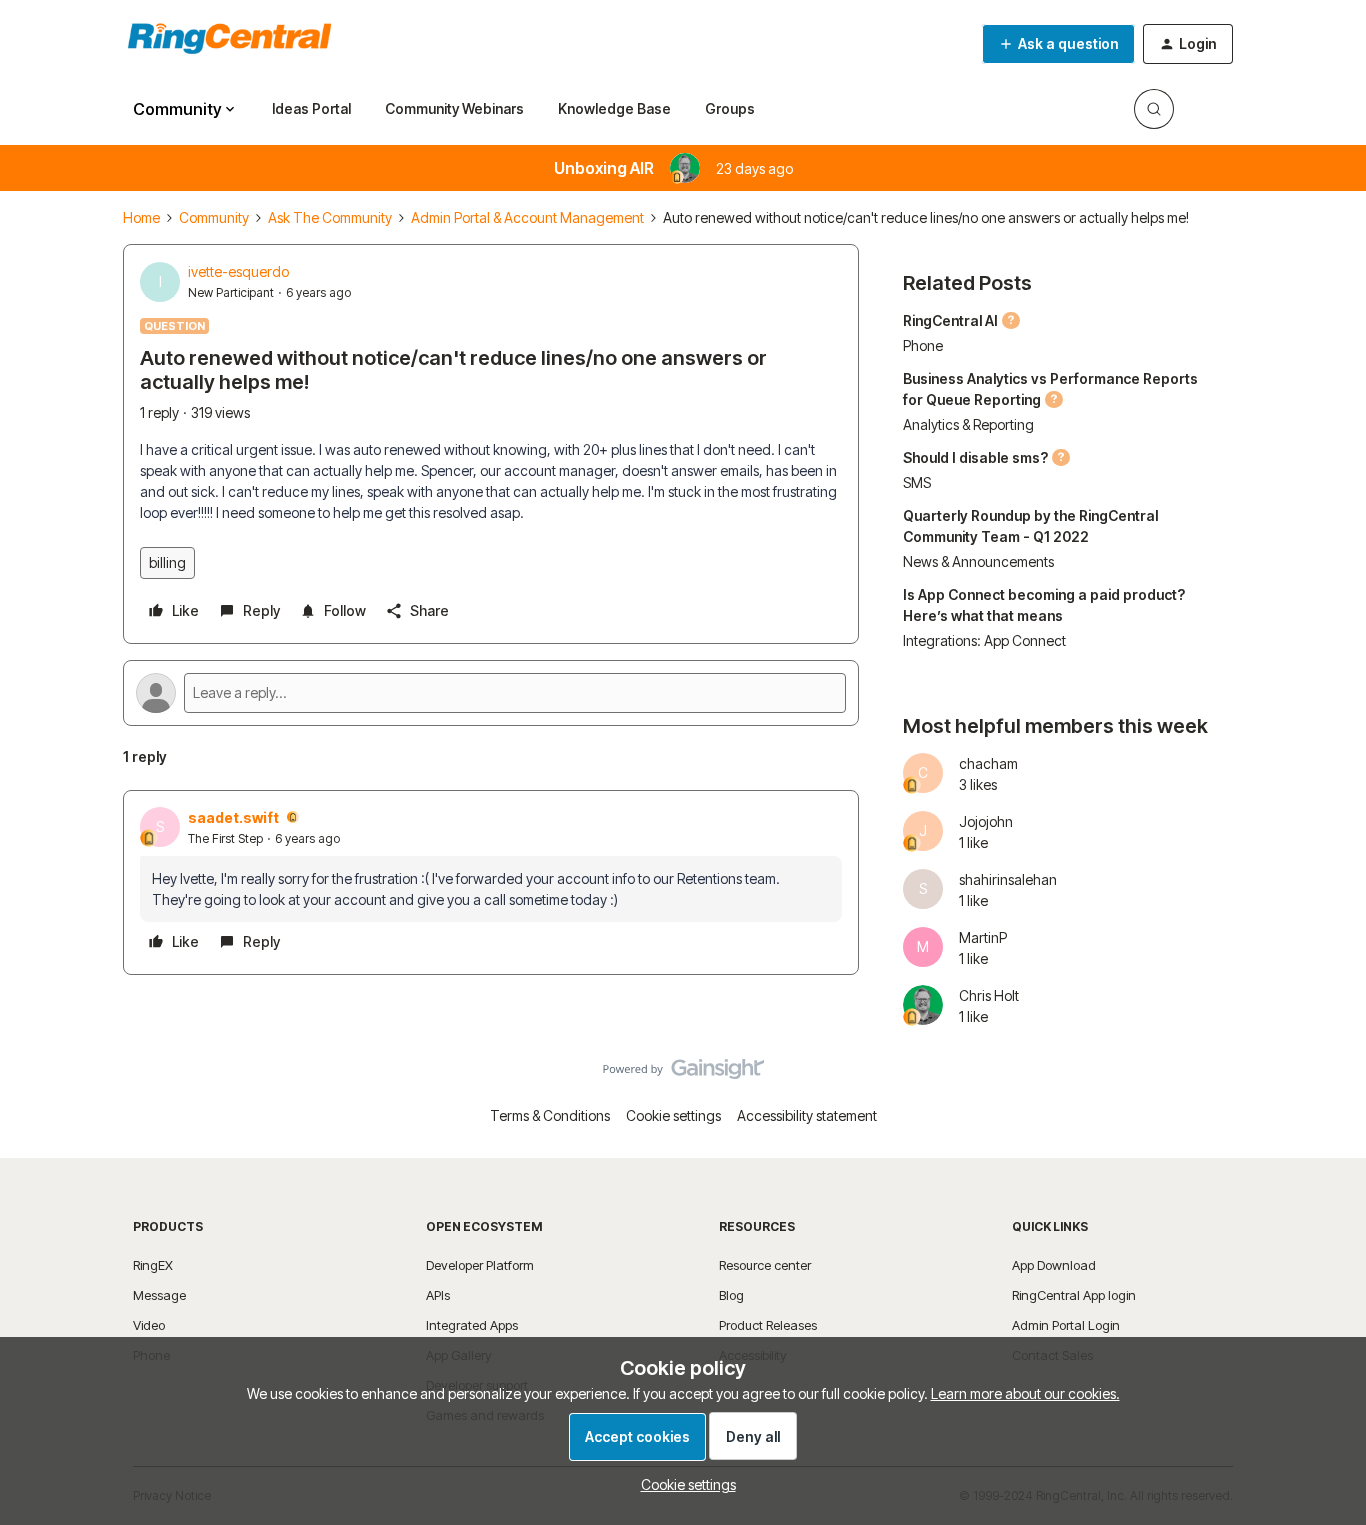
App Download (1054, 1265)
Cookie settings (673, 1115)
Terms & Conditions (550, 1115)
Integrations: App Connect (984, 640)
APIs (438, 1295)
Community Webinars (454, 108)
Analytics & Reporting (968, 424)
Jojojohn (986, 821)
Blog (731, 1295)
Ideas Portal (311, 108)
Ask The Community (330, 217)
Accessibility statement (807, 1115)
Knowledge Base (614, 108)
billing (167, 562)
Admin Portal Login (1066, 1325)
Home (141, 217)
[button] (1058, 44)
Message (159, 1295)
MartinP (983, 937)
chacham (988, 763)
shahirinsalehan (1008, 879)
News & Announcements (978, 561)
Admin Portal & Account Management (527, 217)
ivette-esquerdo (238, 271)
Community (214, 217)
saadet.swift (233, 817)
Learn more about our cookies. (1025, 1393)
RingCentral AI (950, 320)
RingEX (153, 1265)
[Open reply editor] (491, 693)
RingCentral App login (1074, 1295)
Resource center (765, 1265)
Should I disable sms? (975, 457)
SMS (917, 482)
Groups (730, 108)
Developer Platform (480, 1265)
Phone (923, 345)
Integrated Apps (472, 1325)
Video (149, 1325)
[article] (491, 882)
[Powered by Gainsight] (683, 1074)
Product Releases (768, 1325)
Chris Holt (989, 995)
